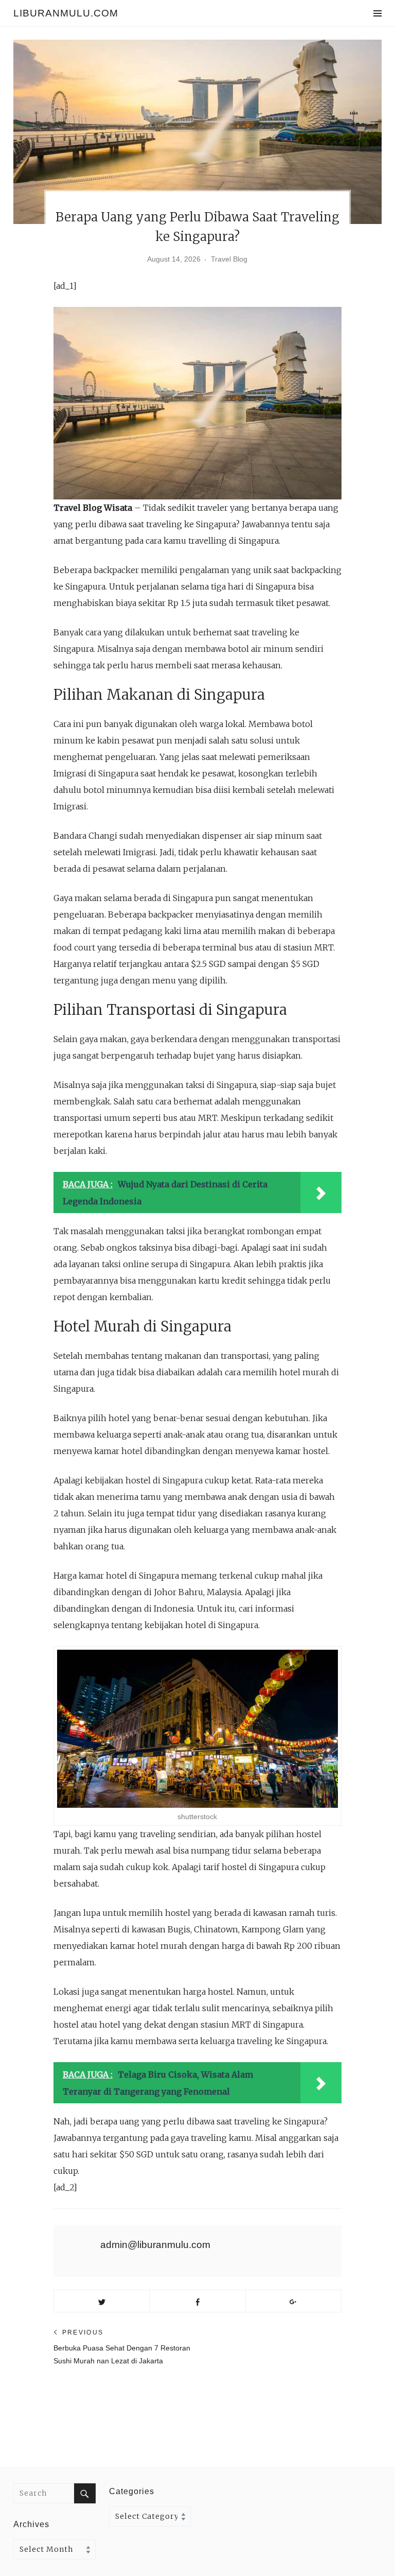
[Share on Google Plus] (293, 2301)
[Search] (85, 2493)
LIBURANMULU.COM (66, 13)
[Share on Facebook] (197, 2301)
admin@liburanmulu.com (155, 2245)
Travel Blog (229, 259)
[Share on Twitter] (102, 2301)
